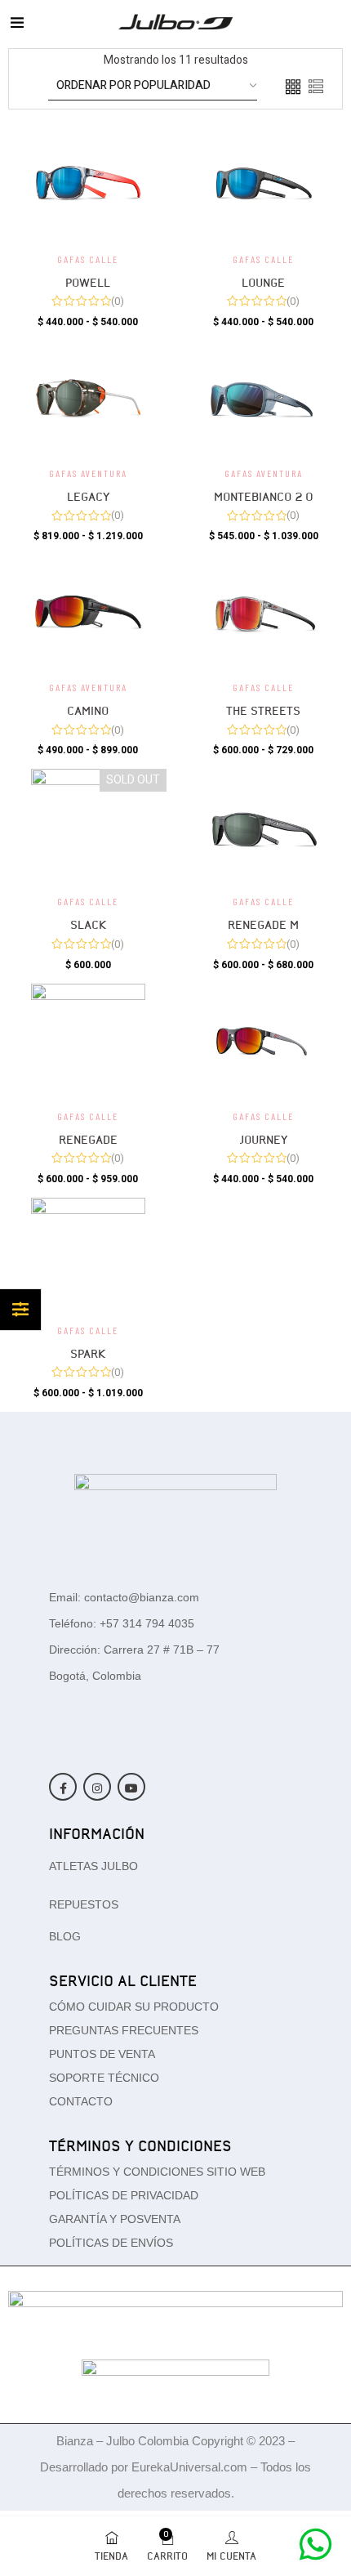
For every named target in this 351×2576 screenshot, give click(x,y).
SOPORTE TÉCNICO (104, 2078)
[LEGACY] (88, 398)
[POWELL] (88, 184)
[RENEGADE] (88, 1041)
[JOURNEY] (263, 1041)
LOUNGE (263, 283)
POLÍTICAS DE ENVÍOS (111, 2243)
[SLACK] (88, 826)
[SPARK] (88, 1255)
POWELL (88, 283)
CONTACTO (81, 2101)
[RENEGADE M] (263, 826)
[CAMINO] (88, 612)
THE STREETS (263, 711)
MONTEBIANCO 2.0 (264, 497)
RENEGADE (88, 1140)
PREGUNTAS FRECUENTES (124, 2030)
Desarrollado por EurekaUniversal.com (145, 2467)
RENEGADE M (263, 925)
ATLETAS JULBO (93, 1866)
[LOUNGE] (263, 184)
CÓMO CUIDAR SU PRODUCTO (134, 2007)
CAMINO (88, 711)
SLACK (88, 925)
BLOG (65, 1936)
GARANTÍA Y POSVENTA (115, 2219)
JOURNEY (264, 1140)
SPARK (88, 1354)
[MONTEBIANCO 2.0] (263, 398)
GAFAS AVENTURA (88, 473)
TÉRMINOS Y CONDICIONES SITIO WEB (157, 2172)
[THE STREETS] (263, 612)
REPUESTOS (84, 1904)
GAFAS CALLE (88, 259)
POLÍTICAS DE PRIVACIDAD (124, 2195)
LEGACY (88, 497)
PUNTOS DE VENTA (102, 2054)
